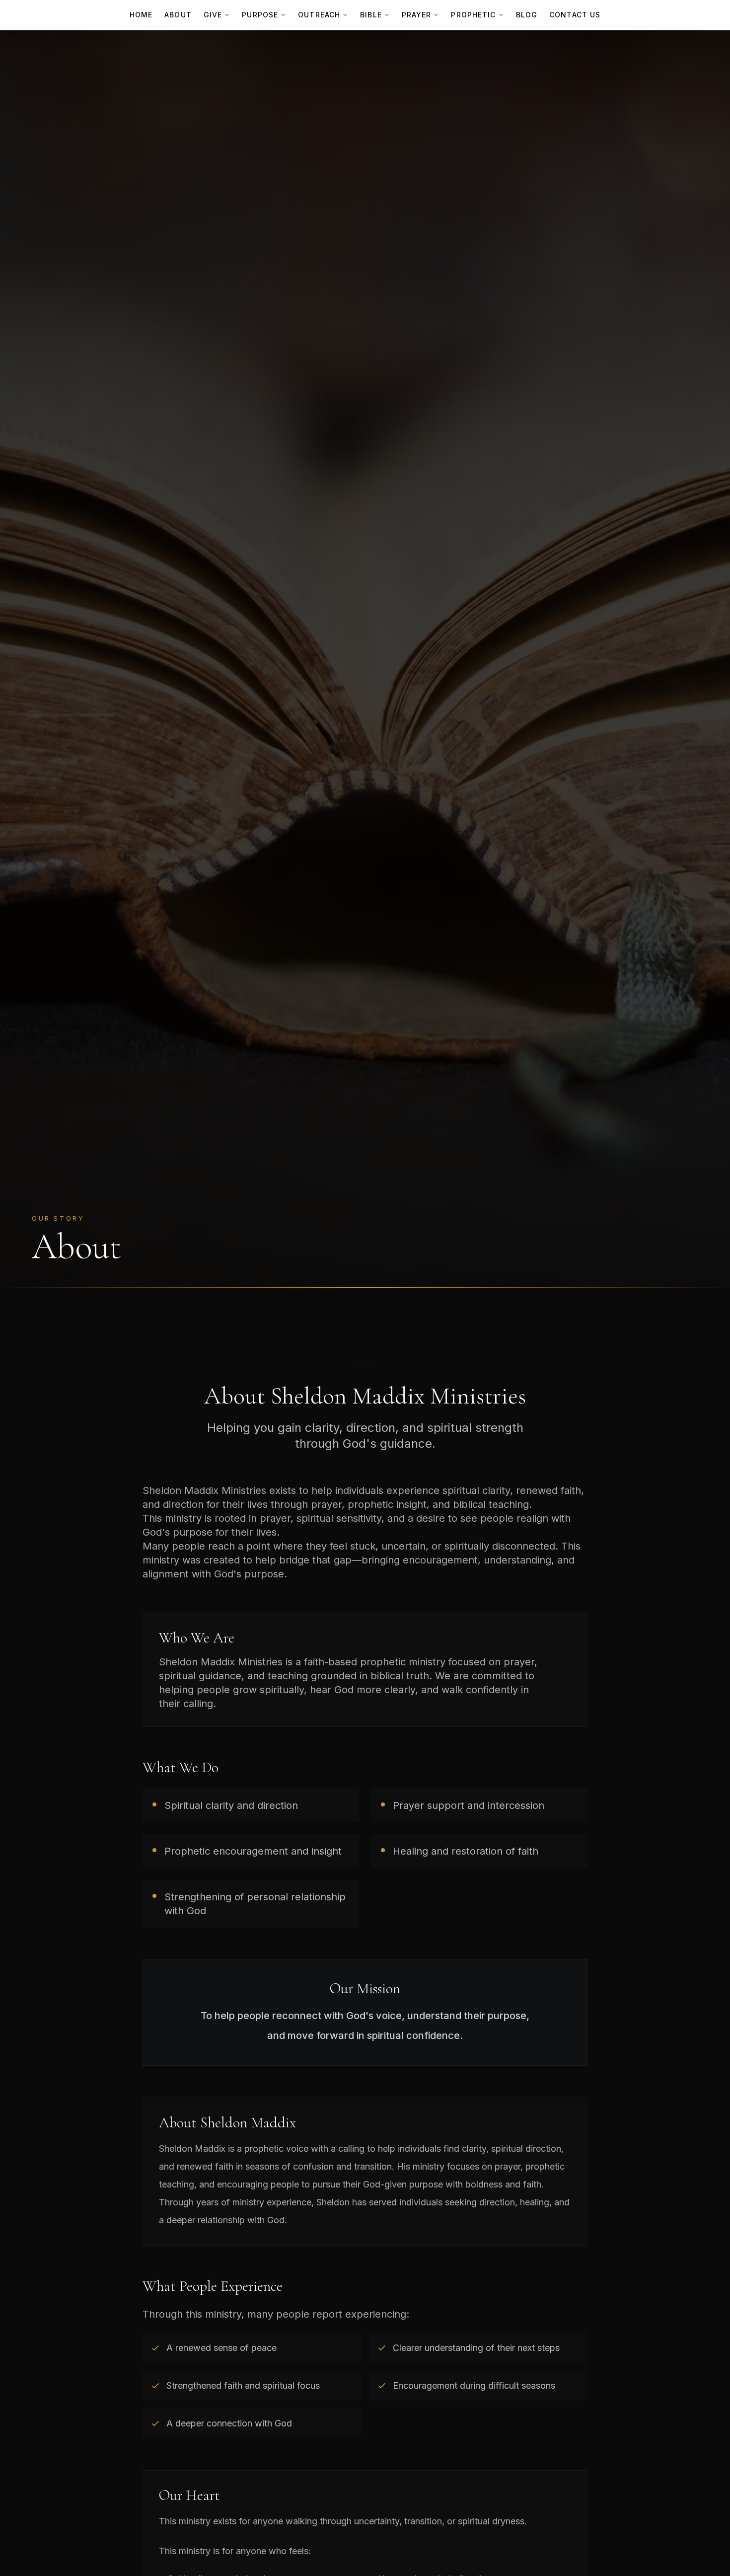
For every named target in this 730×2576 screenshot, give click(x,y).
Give (213, 15)
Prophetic (473, 15)
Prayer (417, 15)
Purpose (260, 15)
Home (141, 15)
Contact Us (575, 15)
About (178, 15)
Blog (527, 15)
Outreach (319, 15)
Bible (371, 15)
